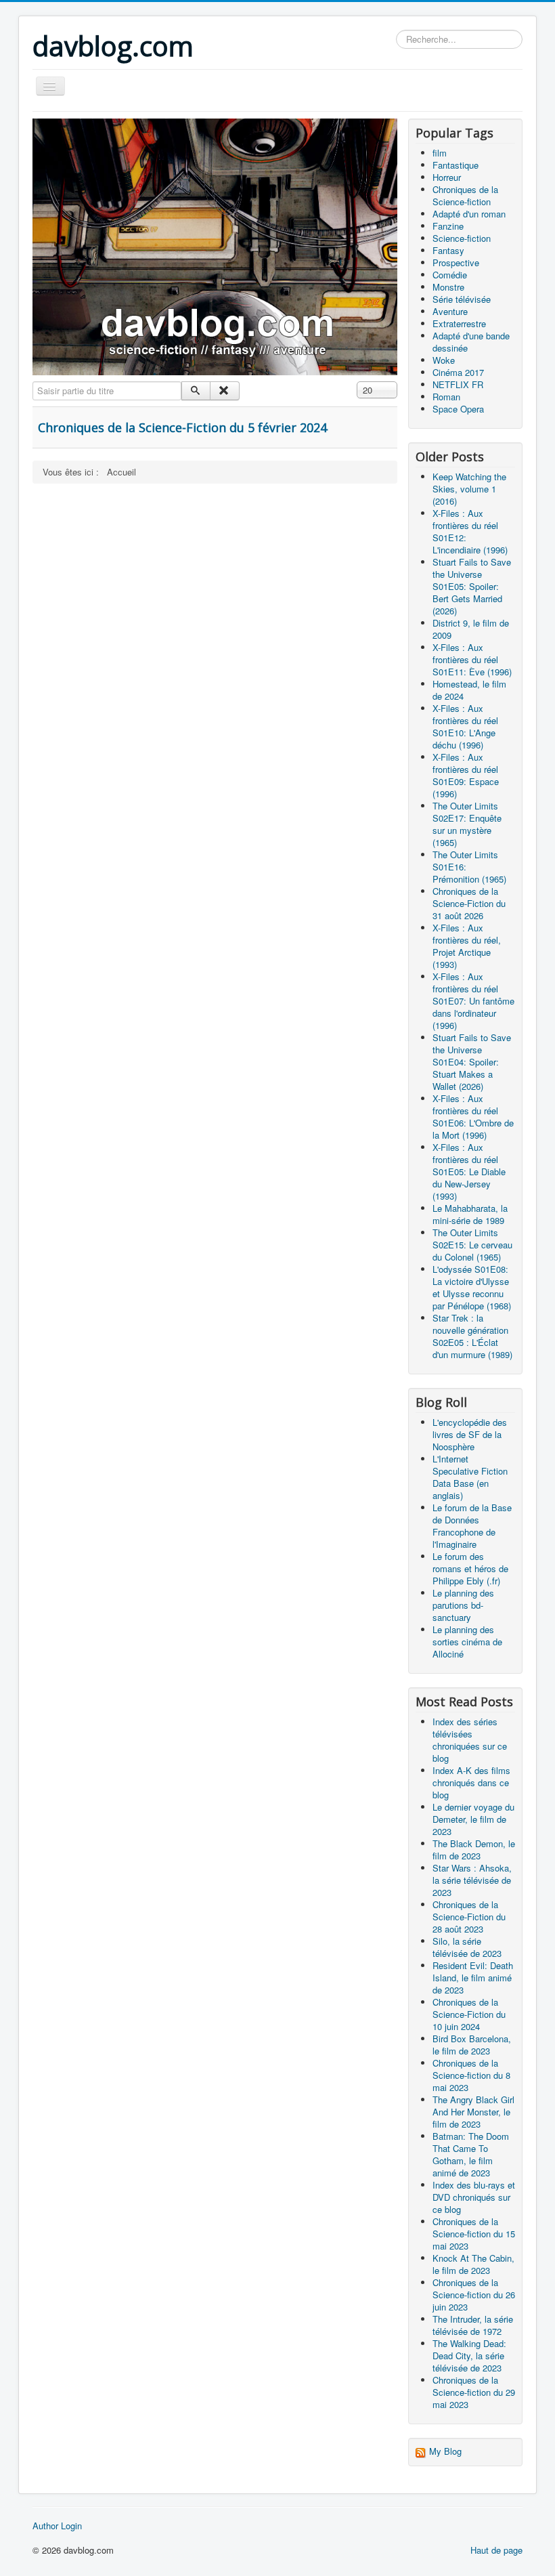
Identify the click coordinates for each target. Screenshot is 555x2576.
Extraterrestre (459, 323)
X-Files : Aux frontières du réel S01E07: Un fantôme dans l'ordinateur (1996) (473, 1001)
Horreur (447, 177)
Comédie (450, 275)
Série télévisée (462, 299)
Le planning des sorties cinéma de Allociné (467, 1642)
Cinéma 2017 (458, 372)
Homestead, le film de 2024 (469, 690)
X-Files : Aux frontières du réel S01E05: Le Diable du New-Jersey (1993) (469, 1171)
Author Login (57, 2526)
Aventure (450, 311)
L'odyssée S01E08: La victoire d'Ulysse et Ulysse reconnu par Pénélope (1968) (472, 1287)
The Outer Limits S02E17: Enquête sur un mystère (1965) (467, 824)
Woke (444, 360)
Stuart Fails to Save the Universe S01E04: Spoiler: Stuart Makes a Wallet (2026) (472, 1062)
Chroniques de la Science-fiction (465, 195)
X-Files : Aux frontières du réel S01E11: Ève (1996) (472, 659)
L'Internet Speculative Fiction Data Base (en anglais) (470, 1477)
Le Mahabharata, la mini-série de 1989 (470, 1214)
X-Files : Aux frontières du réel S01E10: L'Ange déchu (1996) (465, 726)
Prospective (456, 262)
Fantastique (456, 165)
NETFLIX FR (458, 384)
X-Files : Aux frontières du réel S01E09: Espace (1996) (466, 775)
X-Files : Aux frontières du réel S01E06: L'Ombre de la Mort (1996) (473, 1117)
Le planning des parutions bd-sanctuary (463, 1605)
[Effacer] (224, 391)
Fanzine (448, 226)
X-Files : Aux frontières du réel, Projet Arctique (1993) (467, 946)
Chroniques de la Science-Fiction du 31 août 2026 (469, 903)
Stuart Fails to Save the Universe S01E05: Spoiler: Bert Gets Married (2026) (472, 586)
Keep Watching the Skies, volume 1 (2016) (469, 489)
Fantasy (448, 250)
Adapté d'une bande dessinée (471, 342)
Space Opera (458, 409)
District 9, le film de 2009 (471, 629)
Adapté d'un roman (469, 214)
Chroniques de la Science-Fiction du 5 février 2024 (182, 427)
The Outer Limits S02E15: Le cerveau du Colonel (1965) (472, 1245)
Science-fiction (462, 238)
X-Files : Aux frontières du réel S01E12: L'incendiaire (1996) (470, 531)
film (440, 153)
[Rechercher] (196, 391)
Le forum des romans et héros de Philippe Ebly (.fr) (470, 1568)
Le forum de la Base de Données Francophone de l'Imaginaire (472, 1526)
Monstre (448, 287)
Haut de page (496, 2550)
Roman (446, 397)
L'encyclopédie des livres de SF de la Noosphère (470, 1434)
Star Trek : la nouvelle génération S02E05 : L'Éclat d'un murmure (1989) (472, 1336)
